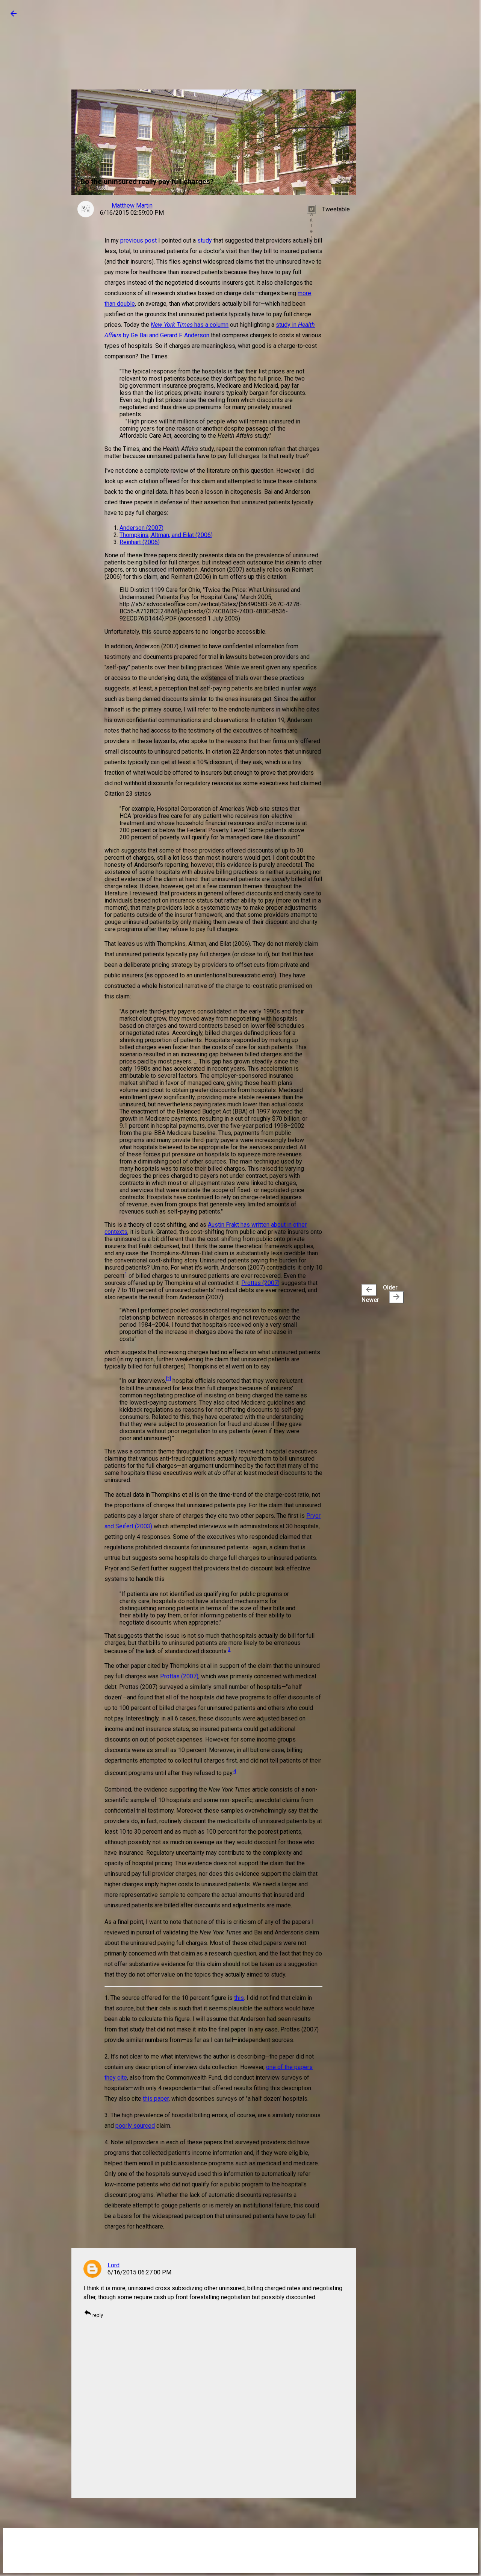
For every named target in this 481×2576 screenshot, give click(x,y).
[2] (169, 1379)
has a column (190, 325)
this (239, 1998)
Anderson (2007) (141, 528)
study (205, 240)
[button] (14, 16)
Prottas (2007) (260, 1283)
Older (392, 1293)
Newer (370, 1294)
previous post (138, 240)
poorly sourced (135, 2126)
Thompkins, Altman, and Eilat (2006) (166, 535)
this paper (156, 2099)
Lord (113, 2265)
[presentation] (369, 1290)
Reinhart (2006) (140, 542)
